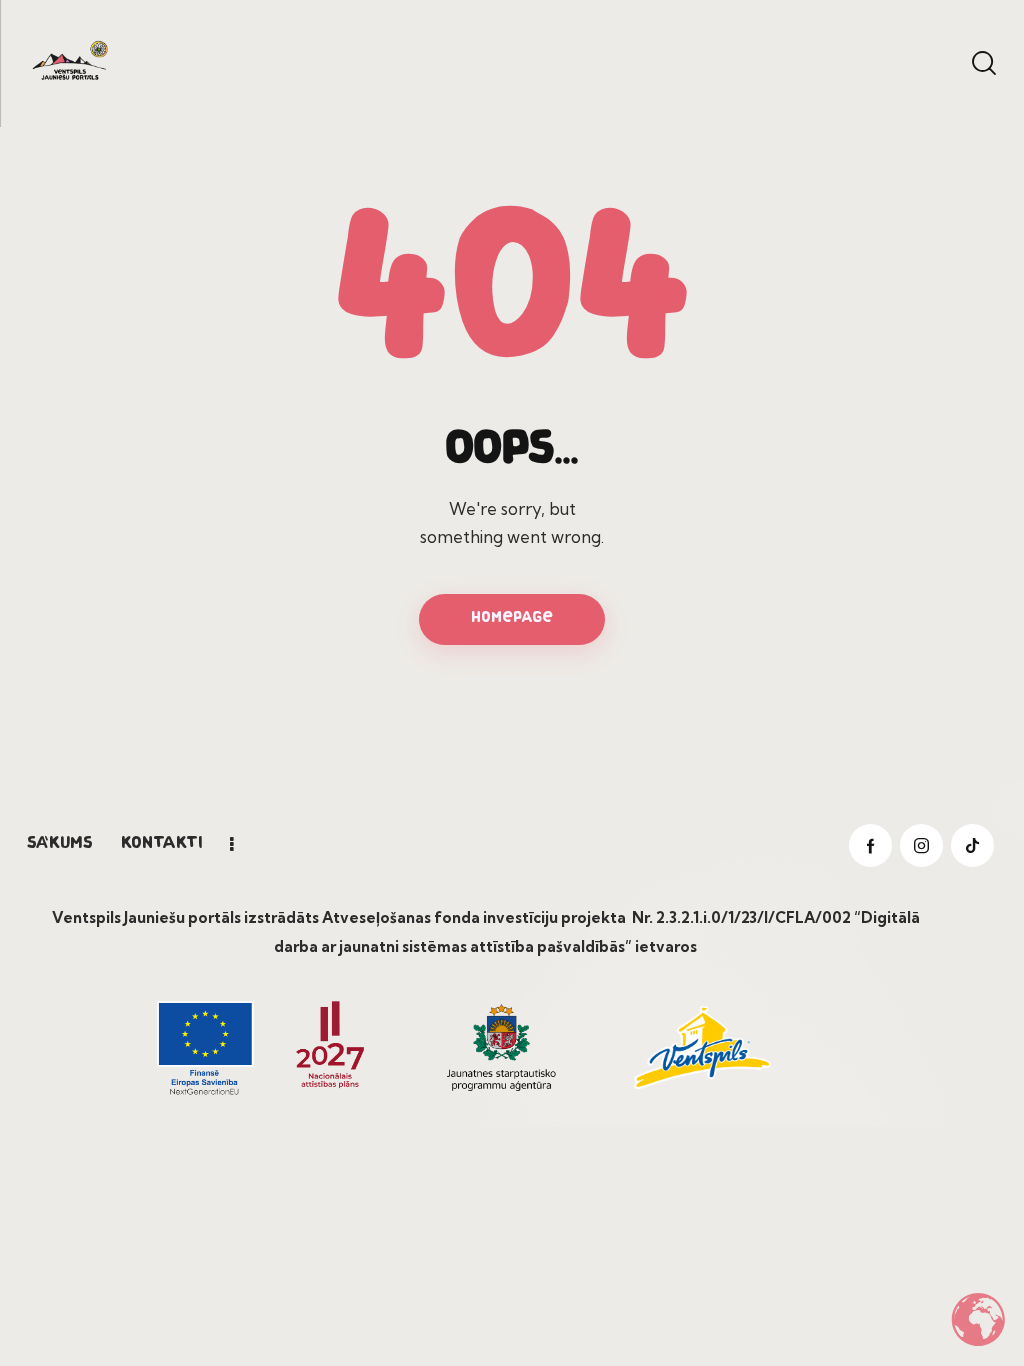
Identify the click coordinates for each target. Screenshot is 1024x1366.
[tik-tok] (972, 845)
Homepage (512, 618)
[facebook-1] (870, 845)
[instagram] (921, 845)
